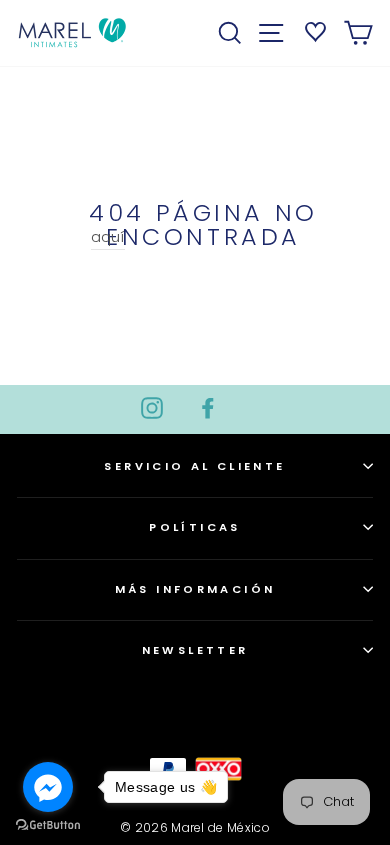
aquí (108, 236)
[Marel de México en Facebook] (208, 407)
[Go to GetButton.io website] (48, 825)
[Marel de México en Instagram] (152, 407)
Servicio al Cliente (194, 466)
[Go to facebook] (48, 787)
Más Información (195, 589)
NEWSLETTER (195, 650)
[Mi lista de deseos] (312, 30)
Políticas (194, 527)
